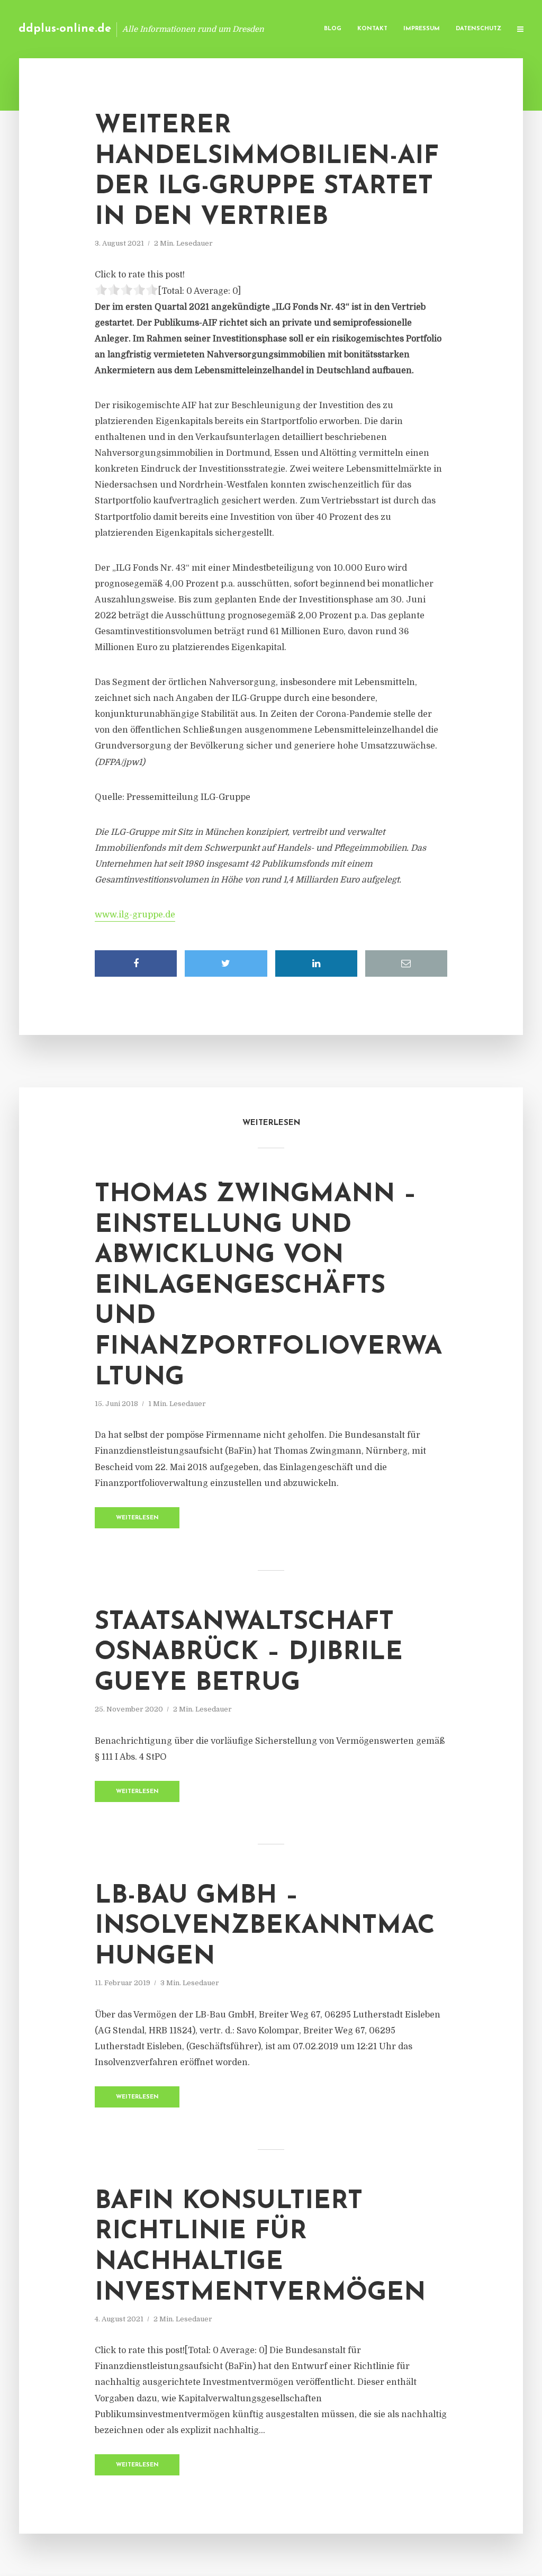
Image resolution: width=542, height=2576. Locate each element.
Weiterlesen (137, 1518)
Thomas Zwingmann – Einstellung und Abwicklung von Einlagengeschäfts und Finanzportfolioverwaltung (268, 1286)
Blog (333, 29)
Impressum (422, 29)
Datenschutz (478, 29)
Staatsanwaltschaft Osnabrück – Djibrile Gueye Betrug (249, 1653)
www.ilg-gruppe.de (135, 915)
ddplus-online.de (65, 29)
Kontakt (372, 29)
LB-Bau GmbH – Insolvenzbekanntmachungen (265, 1927)
